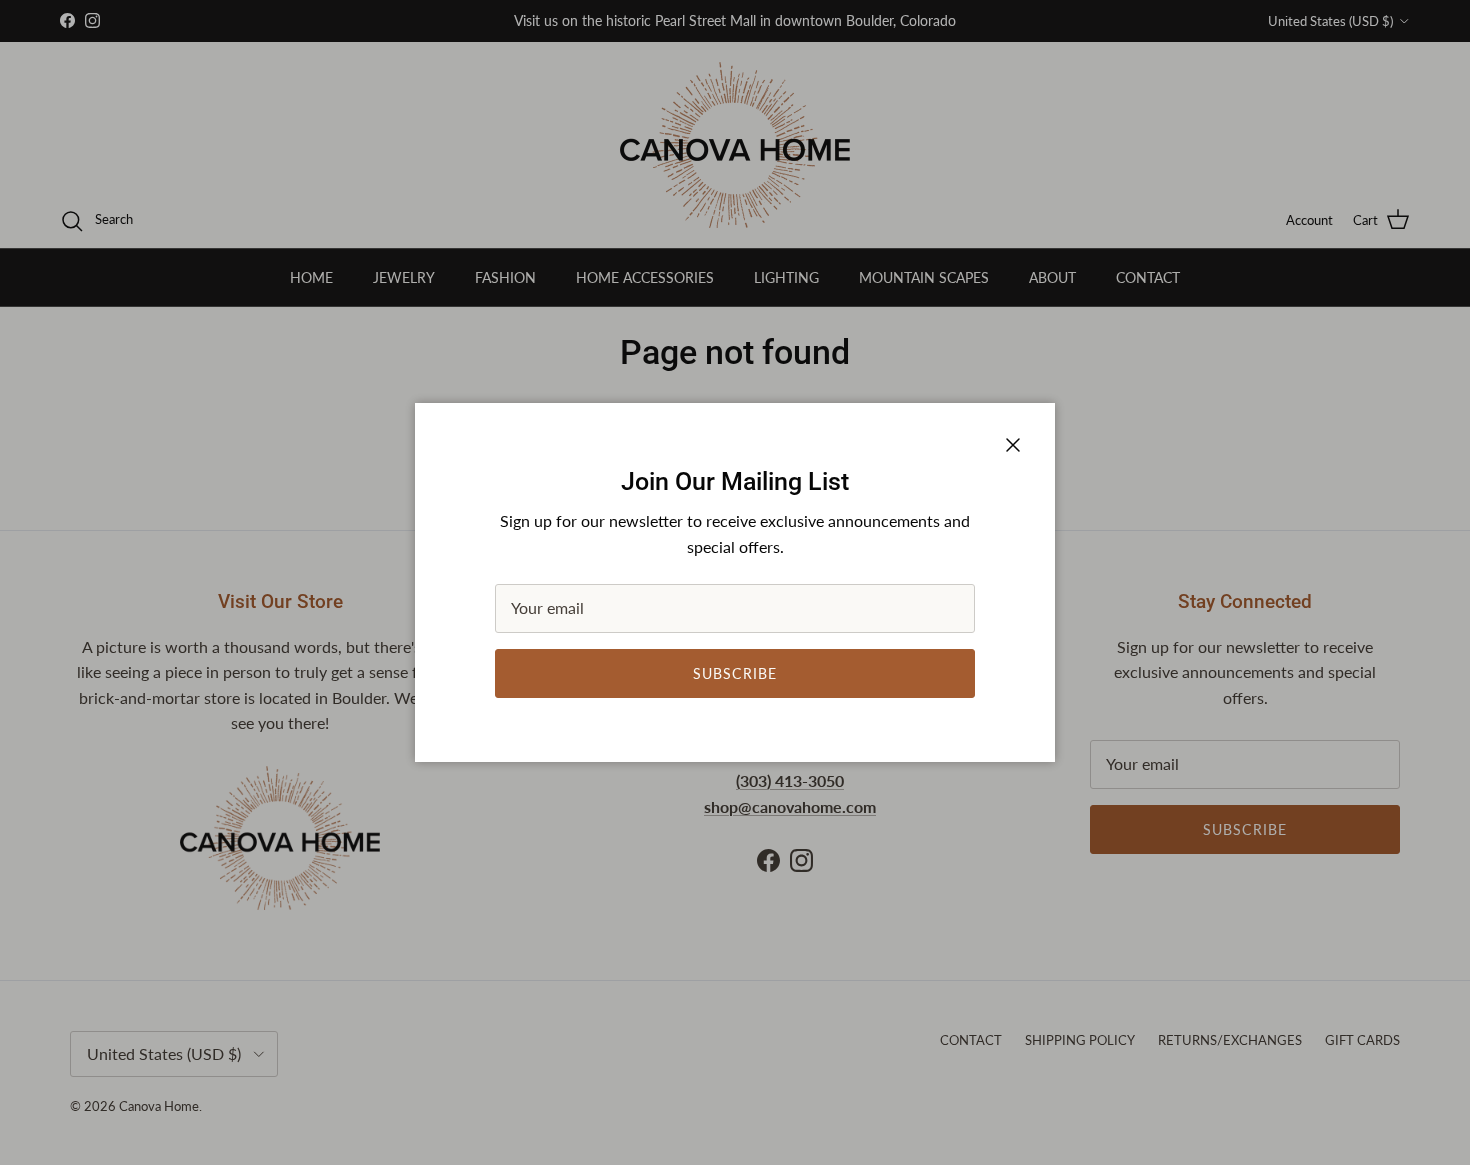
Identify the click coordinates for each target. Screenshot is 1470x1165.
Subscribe (735, 673)
